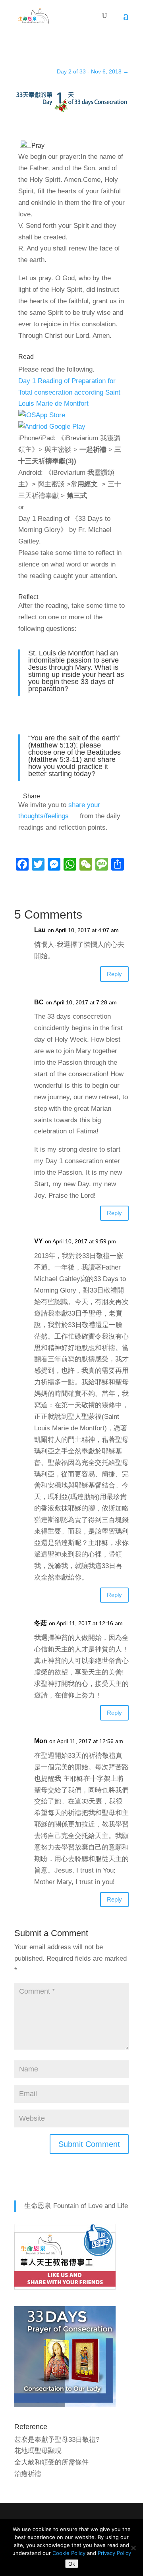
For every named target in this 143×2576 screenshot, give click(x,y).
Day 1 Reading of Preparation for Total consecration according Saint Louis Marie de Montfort (69, 392)
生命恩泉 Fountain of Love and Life (76, 2206)
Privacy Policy (114, 2553)
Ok (72, 2564)
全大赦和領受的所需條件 (51, 2462)
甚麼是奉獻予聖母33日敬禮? (57, 2440)
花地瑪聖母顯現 (38, 2451)
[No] (133, 2548)
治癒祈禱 (28, 2474)
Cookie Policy (69, 2553)
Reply (114, 974)
